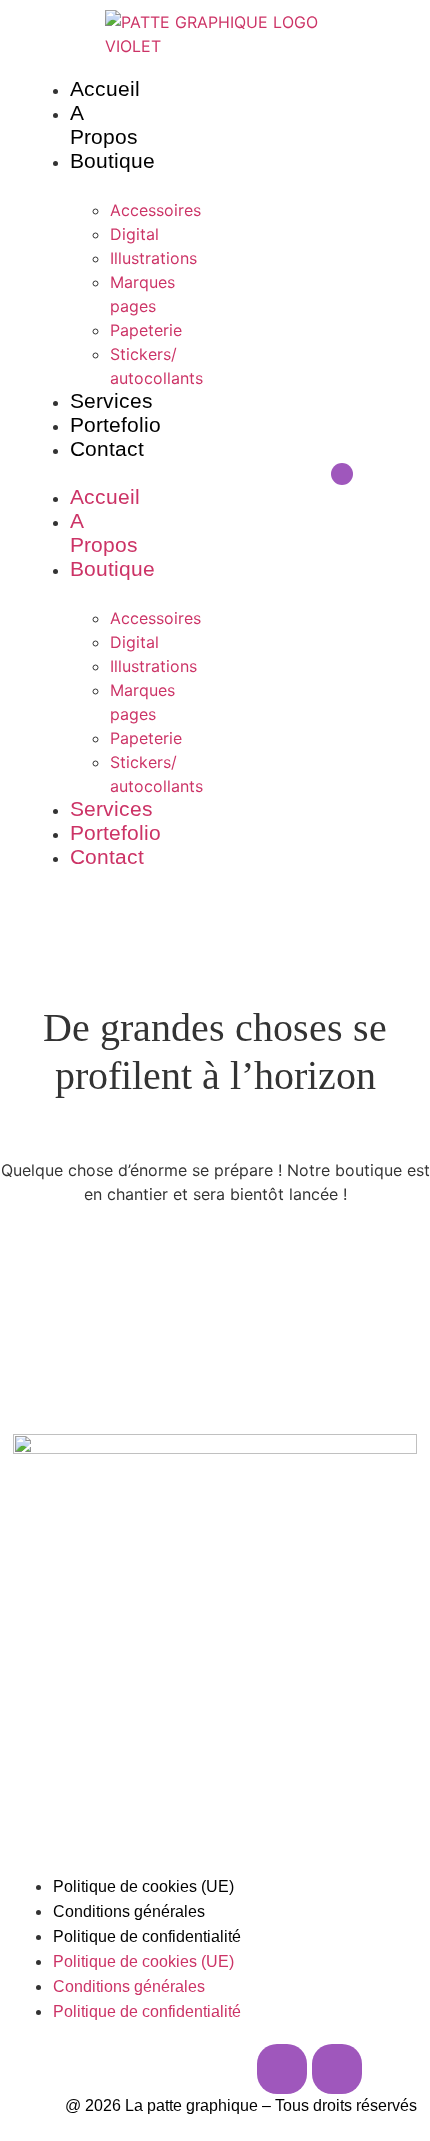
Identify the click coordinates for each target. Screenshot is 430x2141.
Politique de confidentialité (147, 1936)
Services (111, 400)
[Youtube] (369, 474)
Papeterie (146, 330)
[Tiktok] (337, 2069)
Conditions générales (129, 1911)
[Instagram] (315, 474)
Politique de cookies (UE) (143, 1886)
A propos (104, 124)
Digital (134, 234)
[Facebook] (342, 474)
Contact (107, 448)
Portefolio (115, 424)
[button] (84, 474)
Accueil (105, 88)
